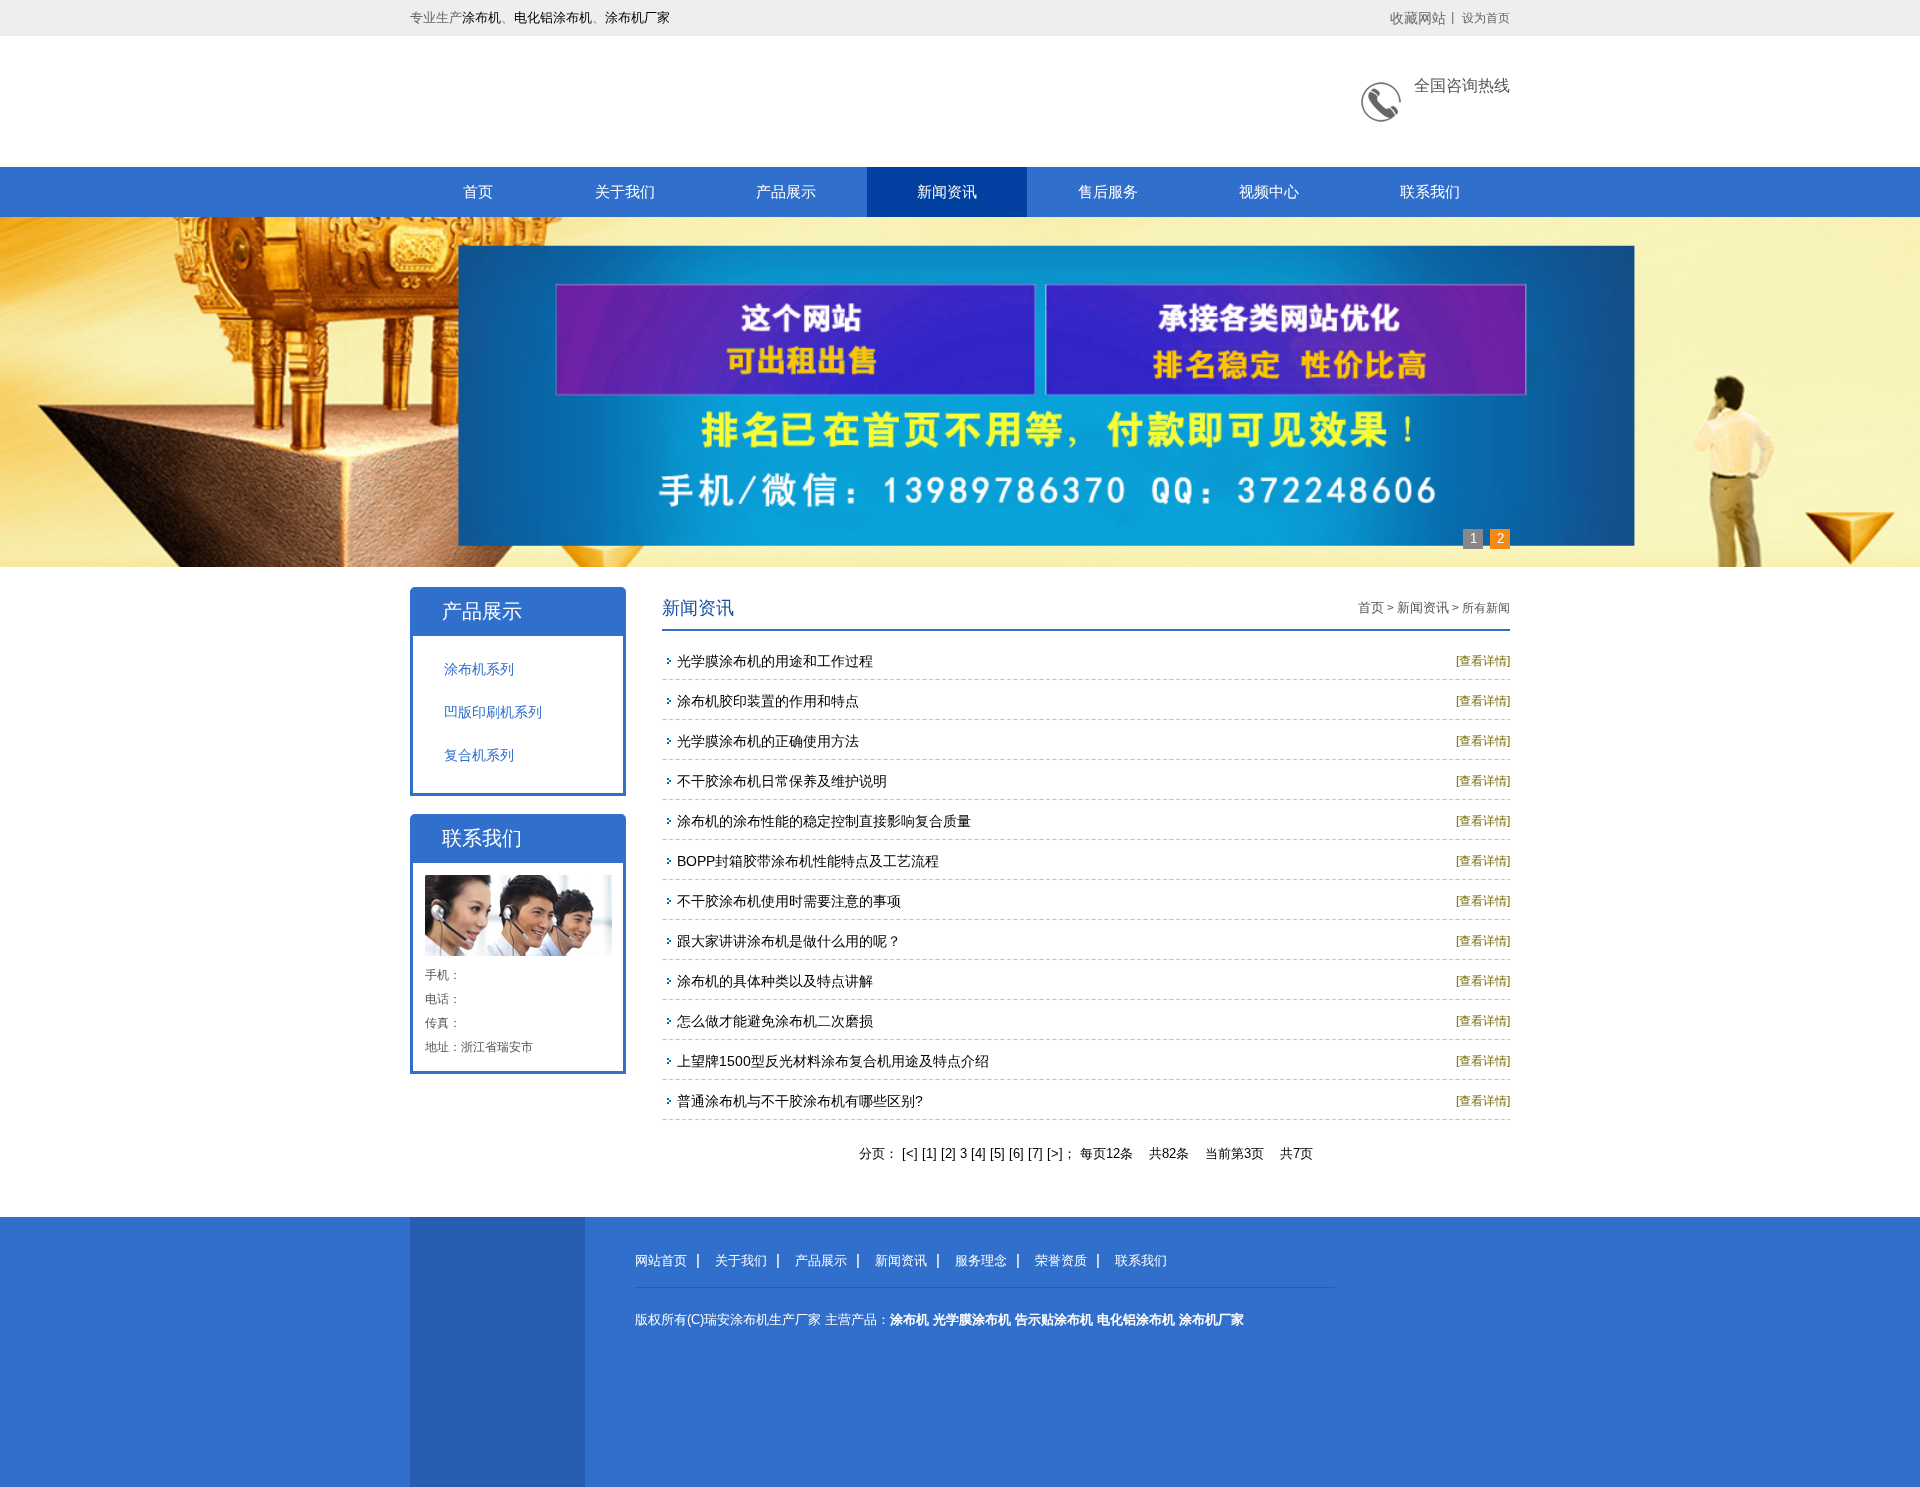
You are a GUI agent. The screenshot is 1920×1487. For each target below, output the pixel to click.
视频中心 (1269, 191)
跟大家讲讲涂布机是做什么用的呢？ (789, 941)
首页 (478, 191)
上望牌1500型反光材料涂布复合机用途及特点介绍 (833, 1061)
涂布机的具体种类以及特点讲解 (775, 981)
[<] (910, 1153)
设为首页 (1486, 18)
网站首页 (661, 1260)
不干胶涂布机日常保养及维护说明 (782, 781)
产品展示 (786, 191)
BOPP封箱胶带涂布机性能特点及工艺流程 (808, 861)
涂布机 (481, 17)
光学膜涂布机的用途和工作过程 (775, 661)
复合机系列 (479, 755)
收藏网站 (1418, 18)
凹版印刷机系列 (493, 712)
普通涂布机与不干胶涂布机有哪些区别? (800, 1101)
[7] (1035, 1153)
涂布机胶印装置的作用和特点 (768, 701)
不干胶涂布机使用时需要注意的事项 (789, 901)
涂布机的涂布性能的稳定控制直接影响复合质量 (824, 821)
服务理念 (981, 1260)
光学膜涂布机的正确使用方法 (768, 741)
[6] (1016, 1153)
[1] (929, 1153)
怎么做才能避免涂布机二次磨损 (775, 1021)
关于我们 (625, 191)
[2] (948, 1153)
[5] (997, 1153)
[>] (1055, 1153)
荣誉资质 (1061, 1260)
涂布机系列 (479, 669)
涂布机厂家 (637, 17)
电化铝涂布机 (553, 17)
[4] (978, 1153)
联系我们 (1430, 191)
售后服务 (1108, 191)
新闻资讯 (947, 191)
